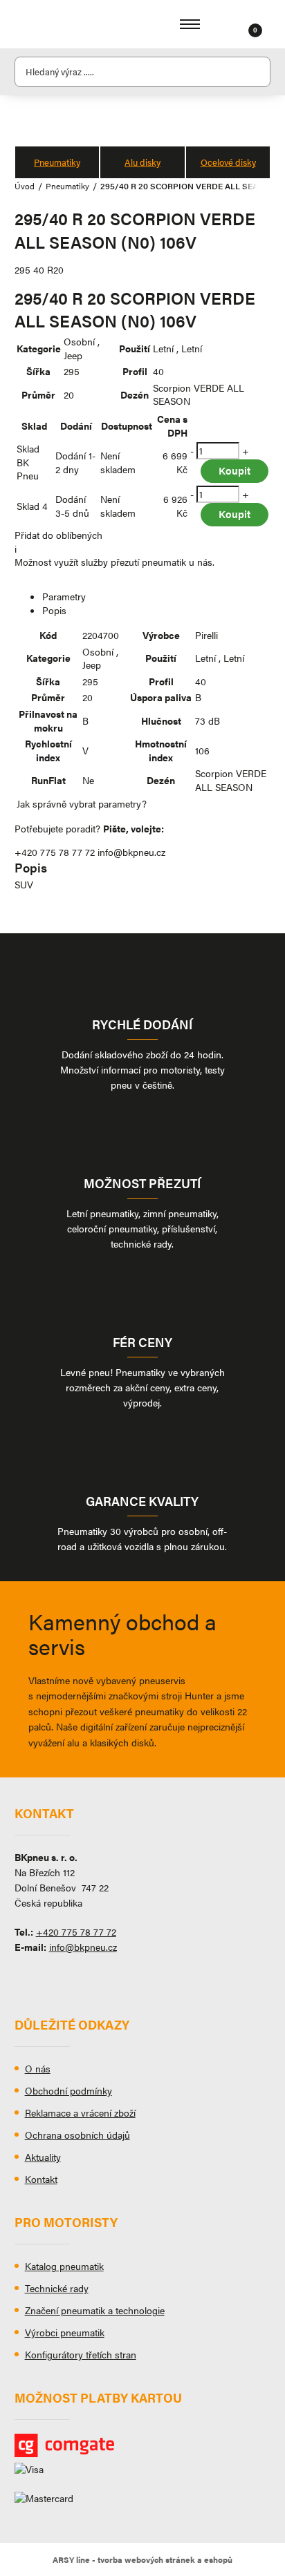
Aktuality (43, 2157)
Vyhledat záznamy (256, 72)
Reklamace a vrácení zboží (80, 2112)
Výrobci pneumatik (65, 2332)
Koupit (235, 470)
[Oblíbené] (238, 24)
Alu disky (142, 162)
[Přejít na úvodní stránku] (56, 24)
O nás (38, 2068)
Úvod (25, 186)
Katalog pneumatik (64, 2266)
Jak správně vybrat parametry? (82, 803)
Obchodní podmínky (68, 2090)
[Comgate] (143, 2445)
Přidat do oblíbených (58, 535)
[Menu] (190, 24)
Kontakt (41, 2179)
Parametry (64, 596)
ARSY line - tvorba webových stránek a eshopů (142, 2559)
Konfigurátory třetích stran (81, 2354)
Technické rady (57, 2288)
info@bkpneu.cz (131, 852)
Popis (54, 610)
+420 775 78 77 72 (55, 852)
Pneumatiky (57, 162)
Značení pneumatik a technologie (95, 2310)
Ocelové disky (228, 162)
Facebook (25, 1978)
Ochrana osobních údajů (77, 2135)
